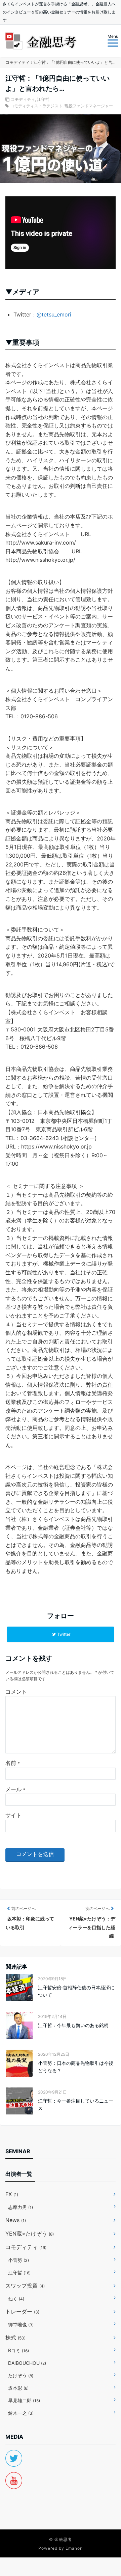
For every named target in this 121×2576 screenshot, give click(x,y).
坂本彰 (18, 2388)
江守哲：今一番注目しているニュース (76, 2104)
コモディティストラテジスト (36, 106)
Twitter (64, 1634)
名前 (13, 1763)
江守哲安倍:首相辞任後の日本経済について (76, 1991)
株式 (15, 2337)
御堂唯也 (21, 2324)
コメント (16, 1692)
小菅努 (18, 2260)
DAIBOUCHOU (27, 2363)
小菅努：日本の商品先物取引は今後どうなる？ (76, 2067)
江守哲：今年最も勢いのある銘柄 (73, 2025)
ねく (16, 2298)
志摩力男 (21, 2207)
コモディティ (23, 99)
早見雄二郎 (24, 2400)
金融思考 (63, 2539)
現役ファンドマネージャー (89, 106)
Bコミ (18, 2350)
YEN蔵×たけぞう (30, 2234)
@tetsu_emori (54, 314)
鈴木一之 (21, 2413)
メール (15, 1789)
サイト (13, 1815)
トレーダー (22, 2311)
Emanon (74, 2548)
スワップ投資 (25, 2286)
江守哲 (43, 99)
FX (12, 2194)
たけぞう (21, 2375)
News (16, 2220)
